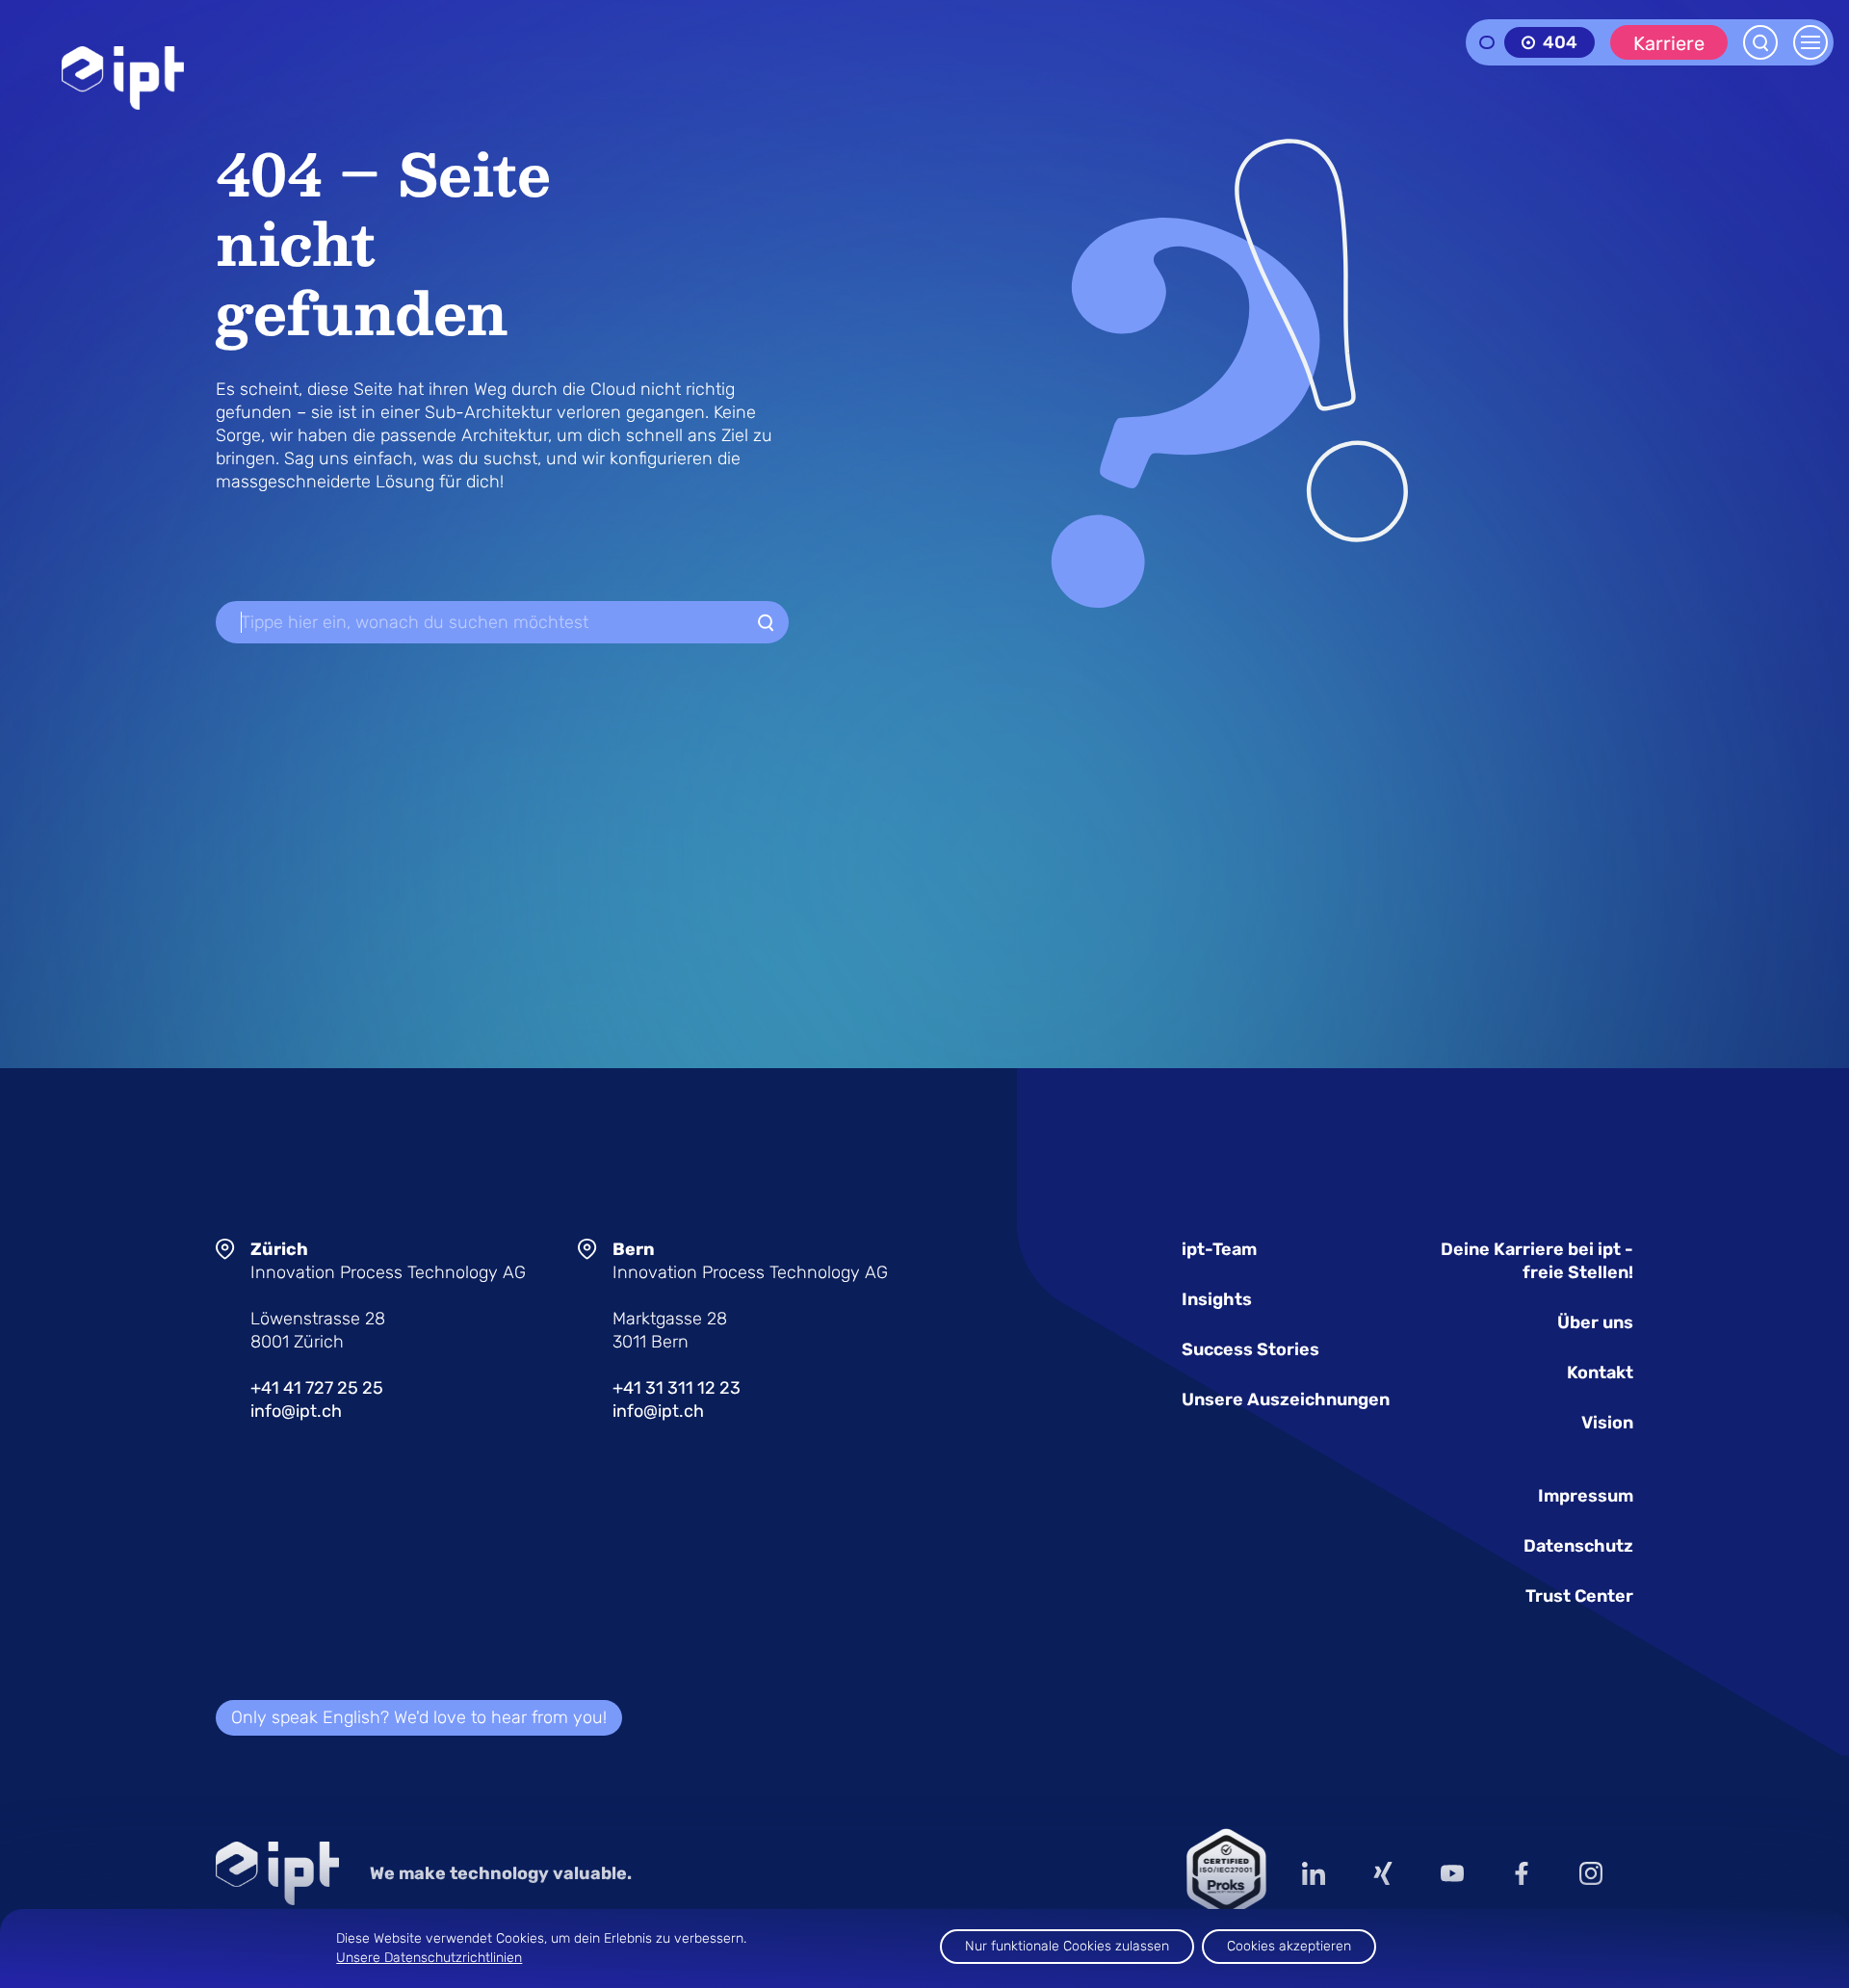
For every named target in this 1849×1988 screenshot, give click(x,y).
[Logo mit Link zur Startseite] (123, 78)
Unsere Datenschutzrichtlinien (429, 1958)
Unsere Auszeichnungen (1286, 1399)
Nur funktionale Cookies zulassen (1067, 1946)
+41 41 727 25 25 (317, 1388)
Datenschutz (1578, 1546)
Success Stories (1250, 1349)
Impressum (1586, 1496)
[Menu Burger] (1810, 42)
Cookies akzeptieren (1289, 1946)
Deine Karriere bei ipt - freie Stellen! (1537, 1261)
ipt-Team (1219, 1249)
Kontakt (1600, 1373)
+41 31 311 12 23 (677, 1388)
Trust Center (1579, 1596)
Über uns (1595, 1322)
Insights (1217, 1299)
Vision (1607, 1423)
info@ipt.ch (296, 1411)
